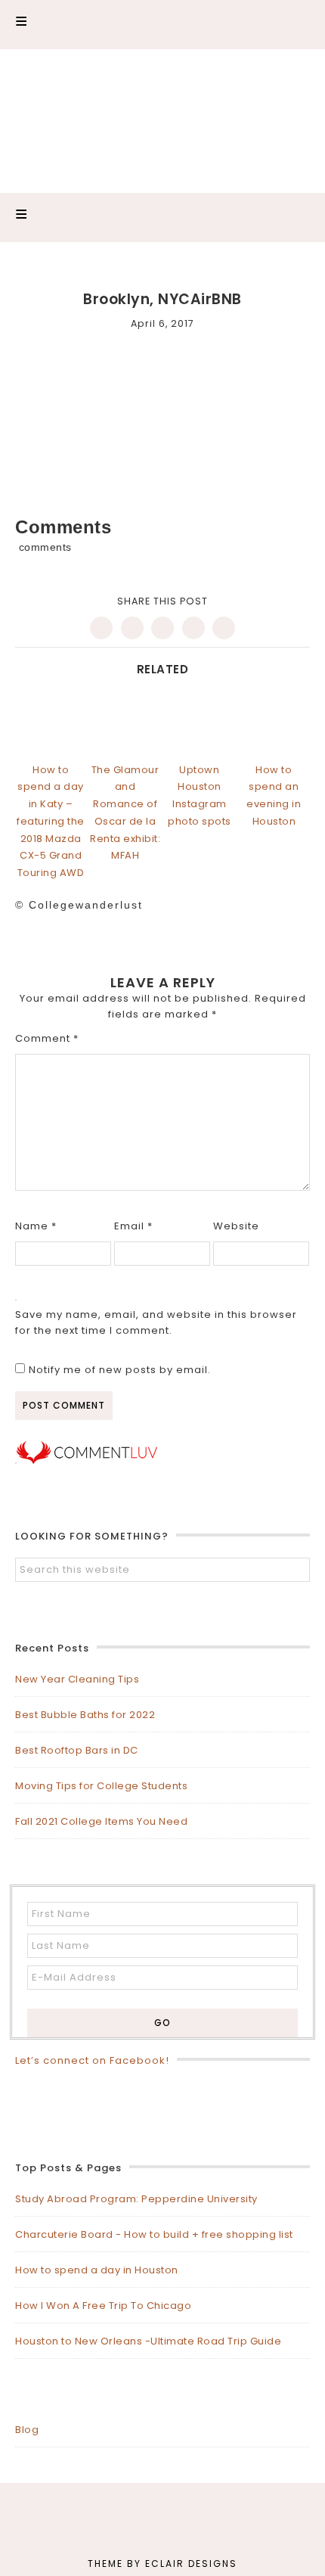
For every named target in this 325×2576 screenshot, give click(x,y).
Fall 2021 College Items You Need (101, 1821)
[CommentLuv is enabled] (87, 1460)
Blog (27, 2430)
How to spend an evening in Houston (274, 795)
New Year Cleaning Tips (77, 1679)
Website (236, 1226)
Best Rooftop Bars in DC (77, 1750)
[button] (162, 25)
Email (133, 1226)
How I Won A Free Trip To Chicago (103, 2306)
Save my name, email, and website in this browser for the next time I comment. (156, 1322)
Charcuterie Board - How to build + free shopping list (154, 2234)
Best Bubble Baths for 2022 (85, 1715)
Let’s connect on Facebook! (92, 2060)
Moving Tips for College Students (101, 1786)
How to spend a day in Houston (97, 2270)
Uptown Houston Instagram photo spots (200, 795)
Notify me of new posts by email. (120, 1370)
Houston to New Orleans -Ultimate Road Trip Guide (148, 2341)
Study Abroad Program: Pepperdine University (136, 2199)
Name (36, 1226)
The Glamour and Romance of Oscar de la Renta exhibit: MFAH (125, 813)
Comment (47, 1038)
